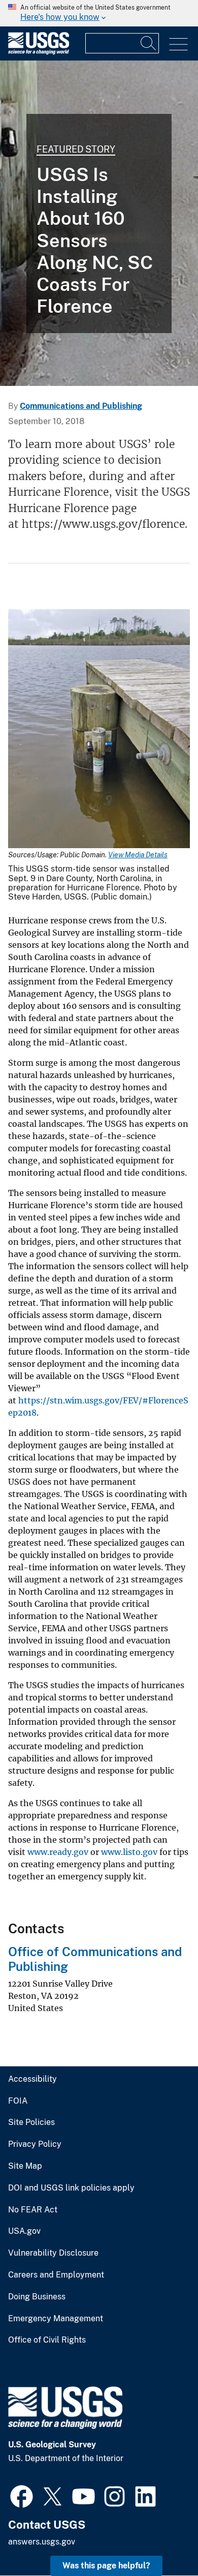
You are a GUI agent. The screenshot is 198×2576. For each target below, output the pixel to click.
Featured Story (76, 149)
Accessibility (32, 2079)
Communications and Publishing (81, 406)
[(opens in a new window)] (22, 2495)
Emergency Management (56, 2319)
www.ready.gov (58, 1852)
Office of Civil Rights (47, 2340)
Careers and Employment (56, 2275)
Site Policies (31, 2122)
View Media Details (138, 855)
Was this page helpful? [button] (106, 2566)
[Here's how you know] (99, 13)
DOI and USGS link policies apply (71, 2188)
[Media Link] (99, 730)
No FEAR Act (33, 2210)
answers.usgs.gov (42, 2542)
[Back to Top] (161, 2539)
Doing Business (37, 2297)
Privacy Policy (35, 2144)
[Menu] (178, 44)
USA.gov (24, 2231)
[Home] (39, 52)
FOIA (18, 2101)
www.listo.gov (129, 1852)
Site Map (25, 2166)
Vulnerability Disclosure (53, 2253)
